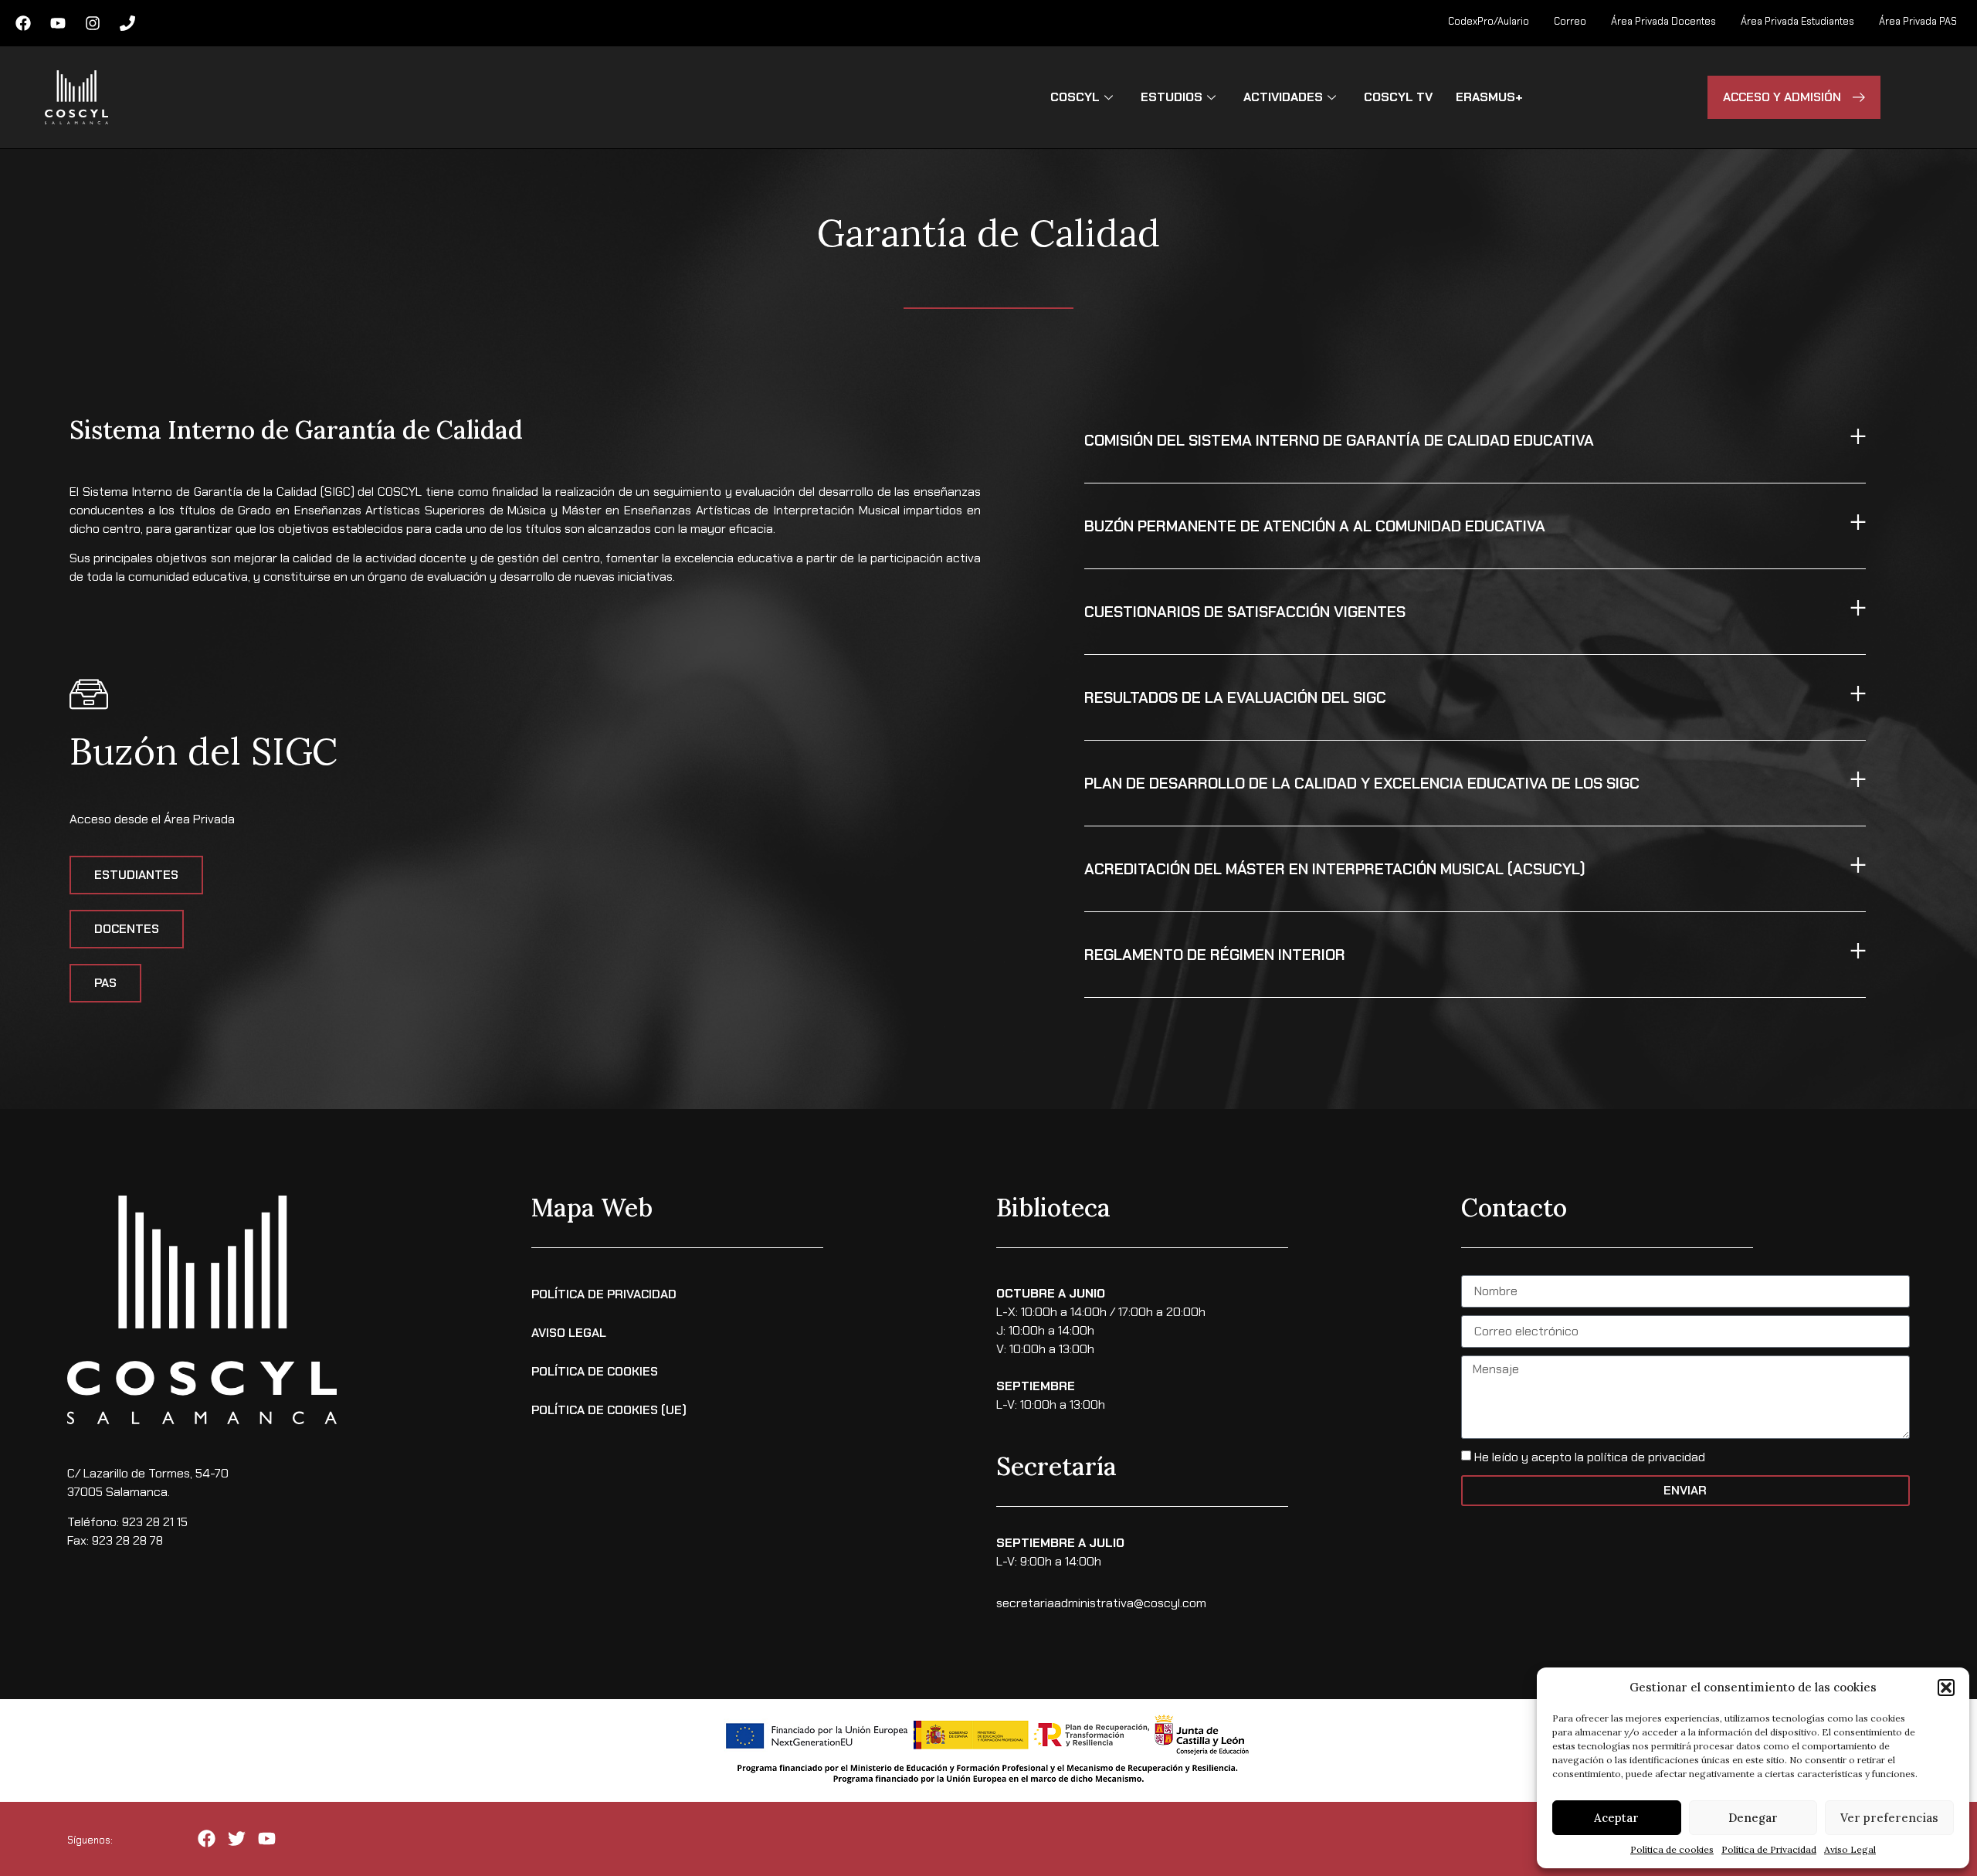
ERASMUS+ (1489, 97)
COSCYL (1075, 97)
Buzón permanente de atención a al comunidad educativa (1315, 526)
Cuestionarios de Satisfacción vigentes (1245, 612)
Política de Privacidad (1769, 1849)
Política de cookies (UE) (609, 1410)
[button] (1946, 1688)
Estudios (1172, 97)
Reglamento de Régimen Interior (1215, 955)
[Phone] (127, 23)
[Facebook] (23, 23)
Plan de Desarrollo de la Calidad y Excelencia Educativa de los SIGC (1362, 783)
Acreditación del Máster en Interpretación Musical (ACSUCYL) (1335, 869)
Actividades (1283, 97)
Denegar (1753, 1818)
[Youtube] (58, 23)
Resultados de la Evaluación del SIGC (1235, 697)
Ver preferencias (1889, 1818)
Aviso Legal (1850, 1849)
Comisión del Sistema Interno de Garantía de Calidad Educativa (1339, 440)
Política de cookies (1672, 1849)
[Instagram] (93, 23)
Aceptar (1616, 1818)
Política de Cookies (595, 1371)
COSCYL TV (1398, 97)
